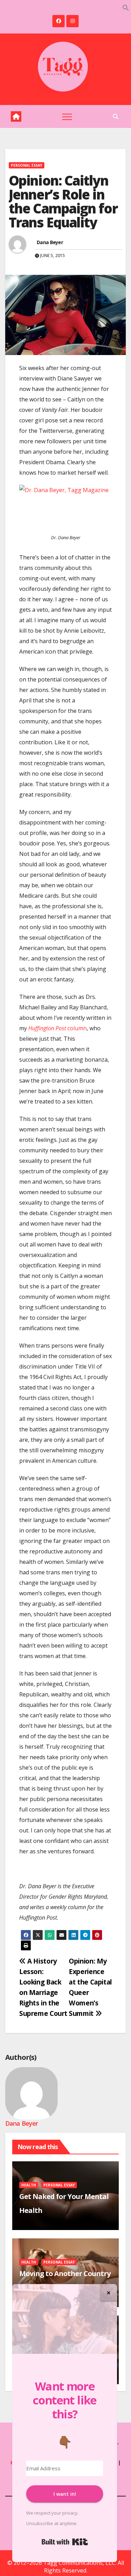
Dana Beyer (50, 242)
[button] (126, 7)
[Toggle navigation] (67, 116)
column (57, 1028)
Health (29, 2185)
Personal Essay (27, 165)
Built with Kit (65, 2542)
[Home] (16, 116)
